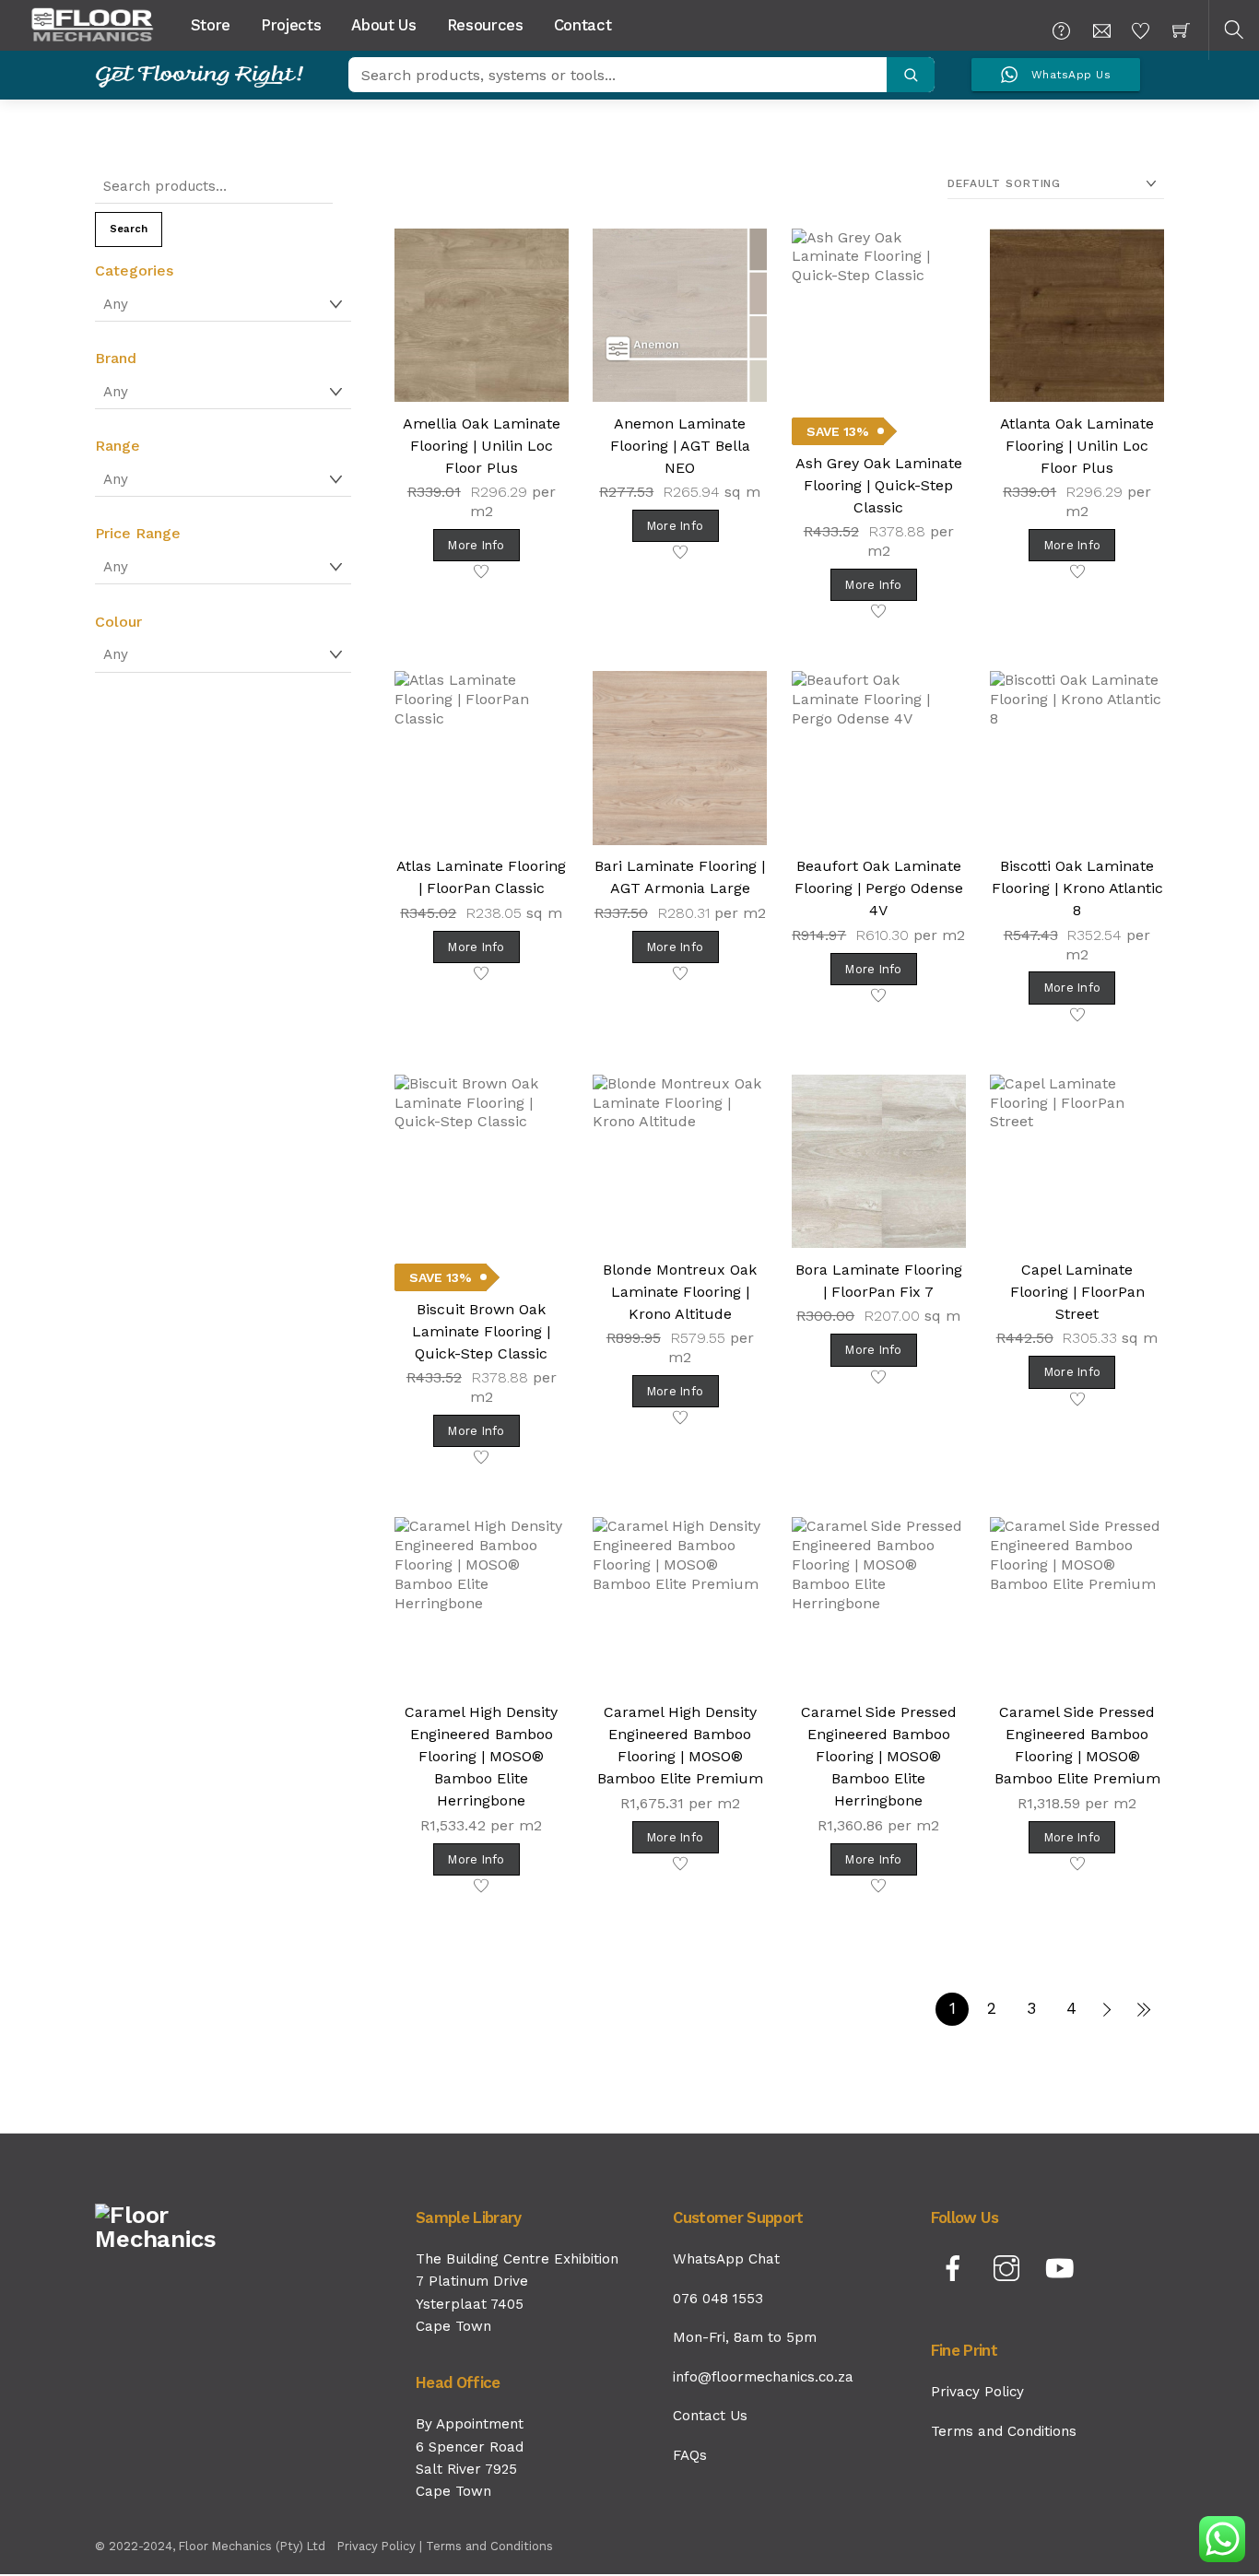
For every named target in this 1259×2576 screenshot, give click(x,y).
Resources (485, 25)
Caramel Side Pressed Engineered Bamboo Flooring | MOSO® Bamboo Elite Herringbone (879, 1756)
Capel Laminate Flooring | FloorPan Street (1077, 1292)
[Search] (911, 75)
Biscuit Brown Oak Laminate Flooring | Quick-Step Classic (481, 1331)
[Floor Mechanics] (92, 23)
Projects (291, 25)
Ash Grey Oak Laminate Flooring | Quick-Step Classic (879, 485)
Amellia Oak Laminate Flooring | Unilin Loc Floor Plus (482, 446)
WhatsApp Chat (726, 2259)
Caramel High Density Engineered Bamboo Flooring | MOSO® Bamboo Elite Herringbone (481, 1756)
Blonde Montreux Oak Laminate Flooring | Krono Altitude (680, 1292)
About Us (383, 25)
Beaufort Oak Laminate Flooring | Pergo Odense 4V (879, 888)
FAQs (690, 2455)
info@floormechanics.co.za (763, 2377)
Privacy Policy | (382, 2546)
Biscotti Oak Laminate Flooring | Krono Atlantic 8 (1077, 888)
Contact (583, 25)
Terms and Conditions (1004, 2431)
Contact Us (710, 2416)
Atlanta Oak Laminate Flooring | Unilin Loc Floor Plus (1077, 446)
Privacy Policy (977, 2392)
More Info (476, 545)
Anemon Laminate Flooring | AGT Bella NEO (680, 446)
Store (211, 25)
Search (129, 229)
